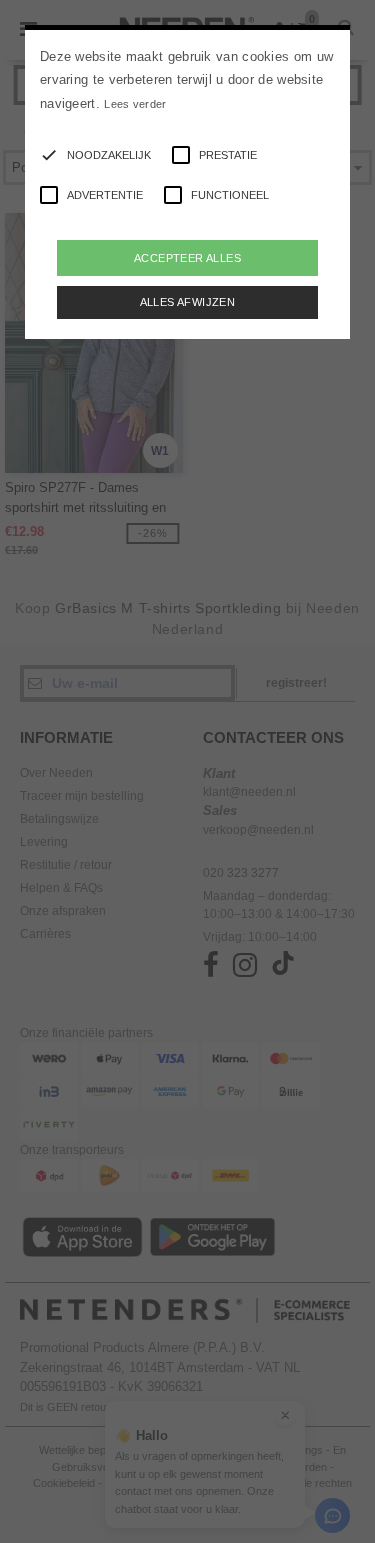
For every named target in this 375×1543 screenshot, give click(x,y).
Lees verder (135, 104)
